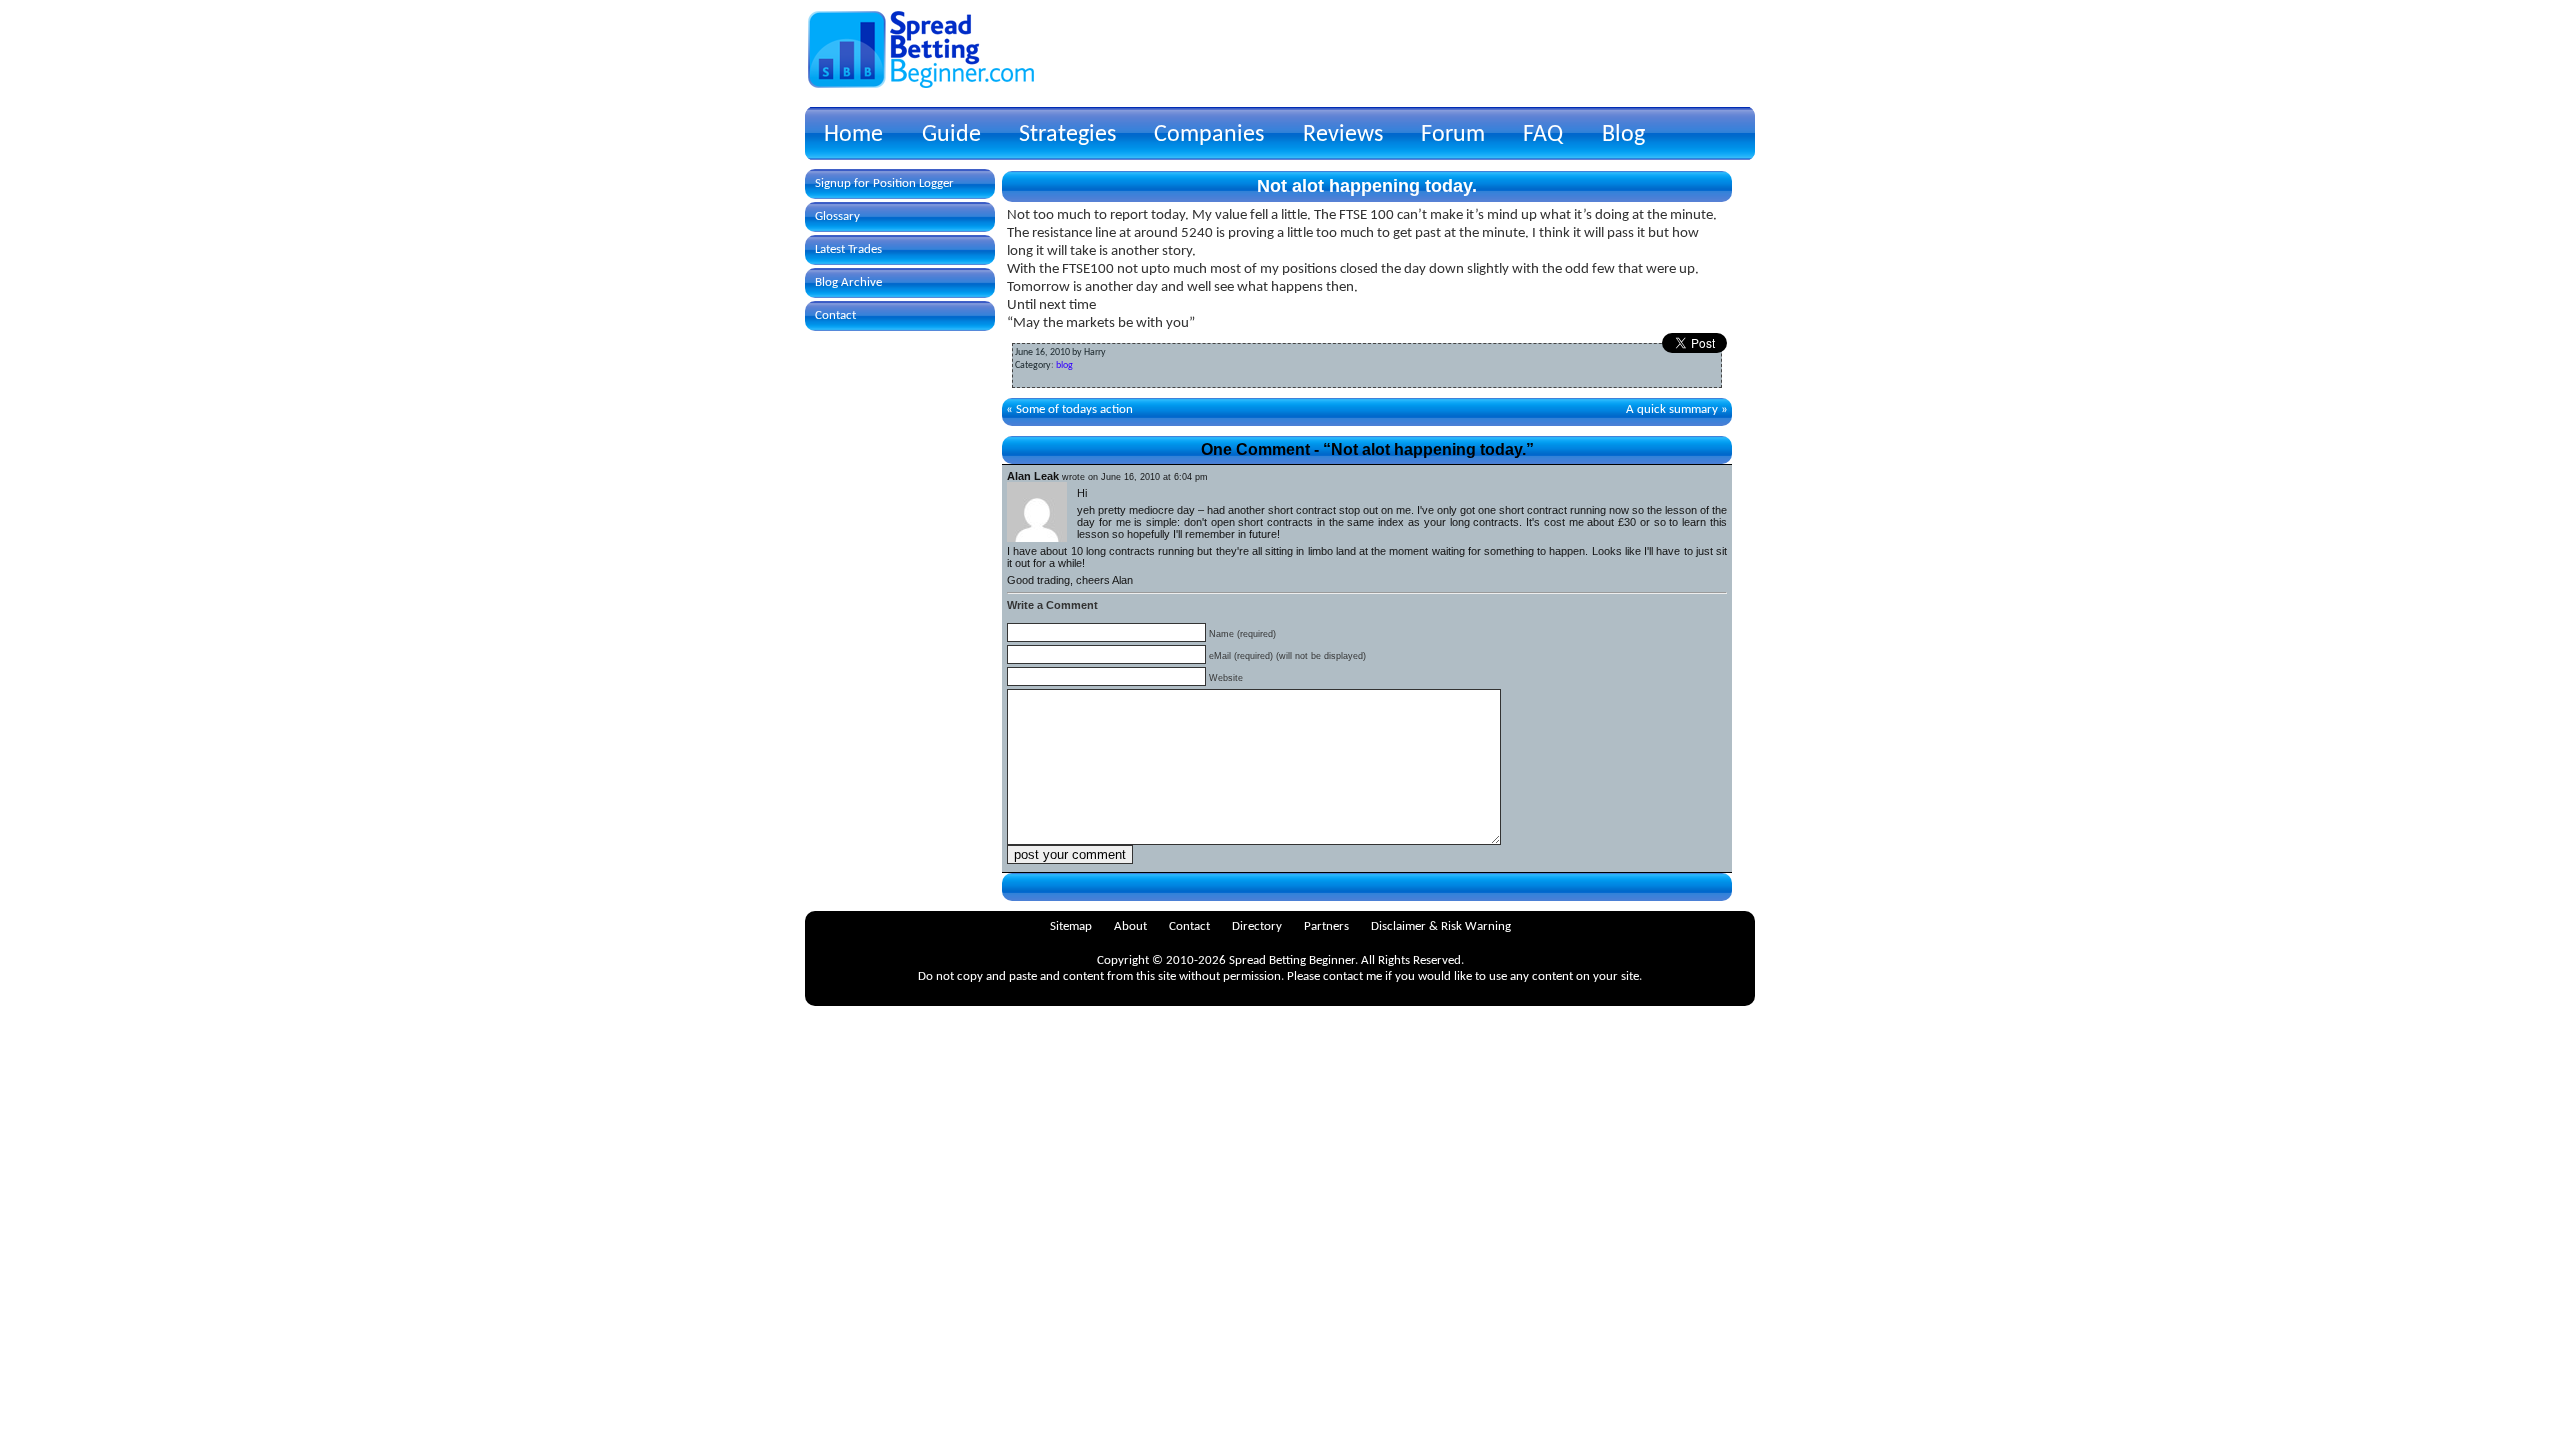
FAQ (1543, 135)
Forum (1453, 135)
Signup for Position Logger (884, 183)
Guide (951, 135)
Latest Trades (848, 249)
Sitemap (1071, 926)
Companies (1209, 135)
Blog (1623, 135)
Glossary (837, 216)
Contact (835, 315)
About (1130, 926)
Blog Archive (848, 282)
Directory (1257, 926)
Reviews (1343, 135)
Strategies (1067, 135)
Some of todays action (1074, 409)
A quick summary (1672, 409)
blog (1064, 365)
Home (853, 135)
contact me (1352, 976)
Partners (1326, 926)
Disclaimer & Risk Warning (1441, 926)
